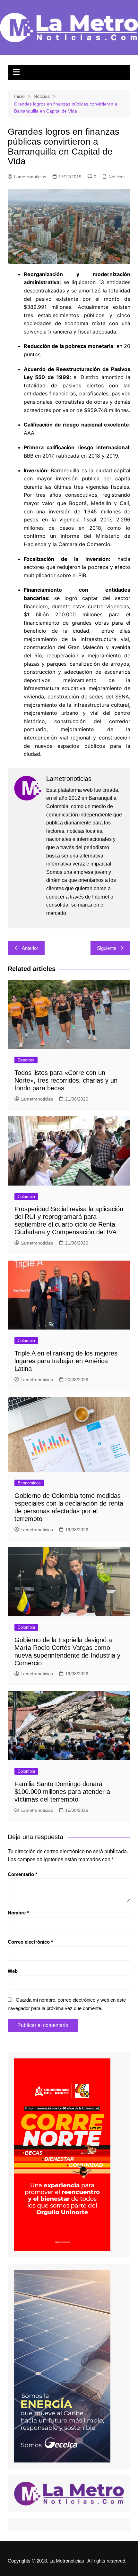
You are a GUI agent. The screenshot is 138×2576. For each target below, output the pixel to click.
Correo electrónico (30, 1942)
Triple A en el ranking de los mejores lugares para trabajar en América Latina (66, 1361)
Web (13, 1971)
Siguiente (107, 948)
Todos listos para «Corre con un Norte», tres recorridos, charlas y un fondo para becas (66, 1080)
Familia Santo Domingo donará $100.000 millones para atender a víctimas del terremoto (62, 1792)
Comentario (22, 1874)
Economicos (29, 1483)
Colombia (26, 1197)
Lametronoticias (30, 177)
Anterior (30, 948)
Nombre (18, 1913)
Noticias (116, 177)
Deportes (26, 1060)
